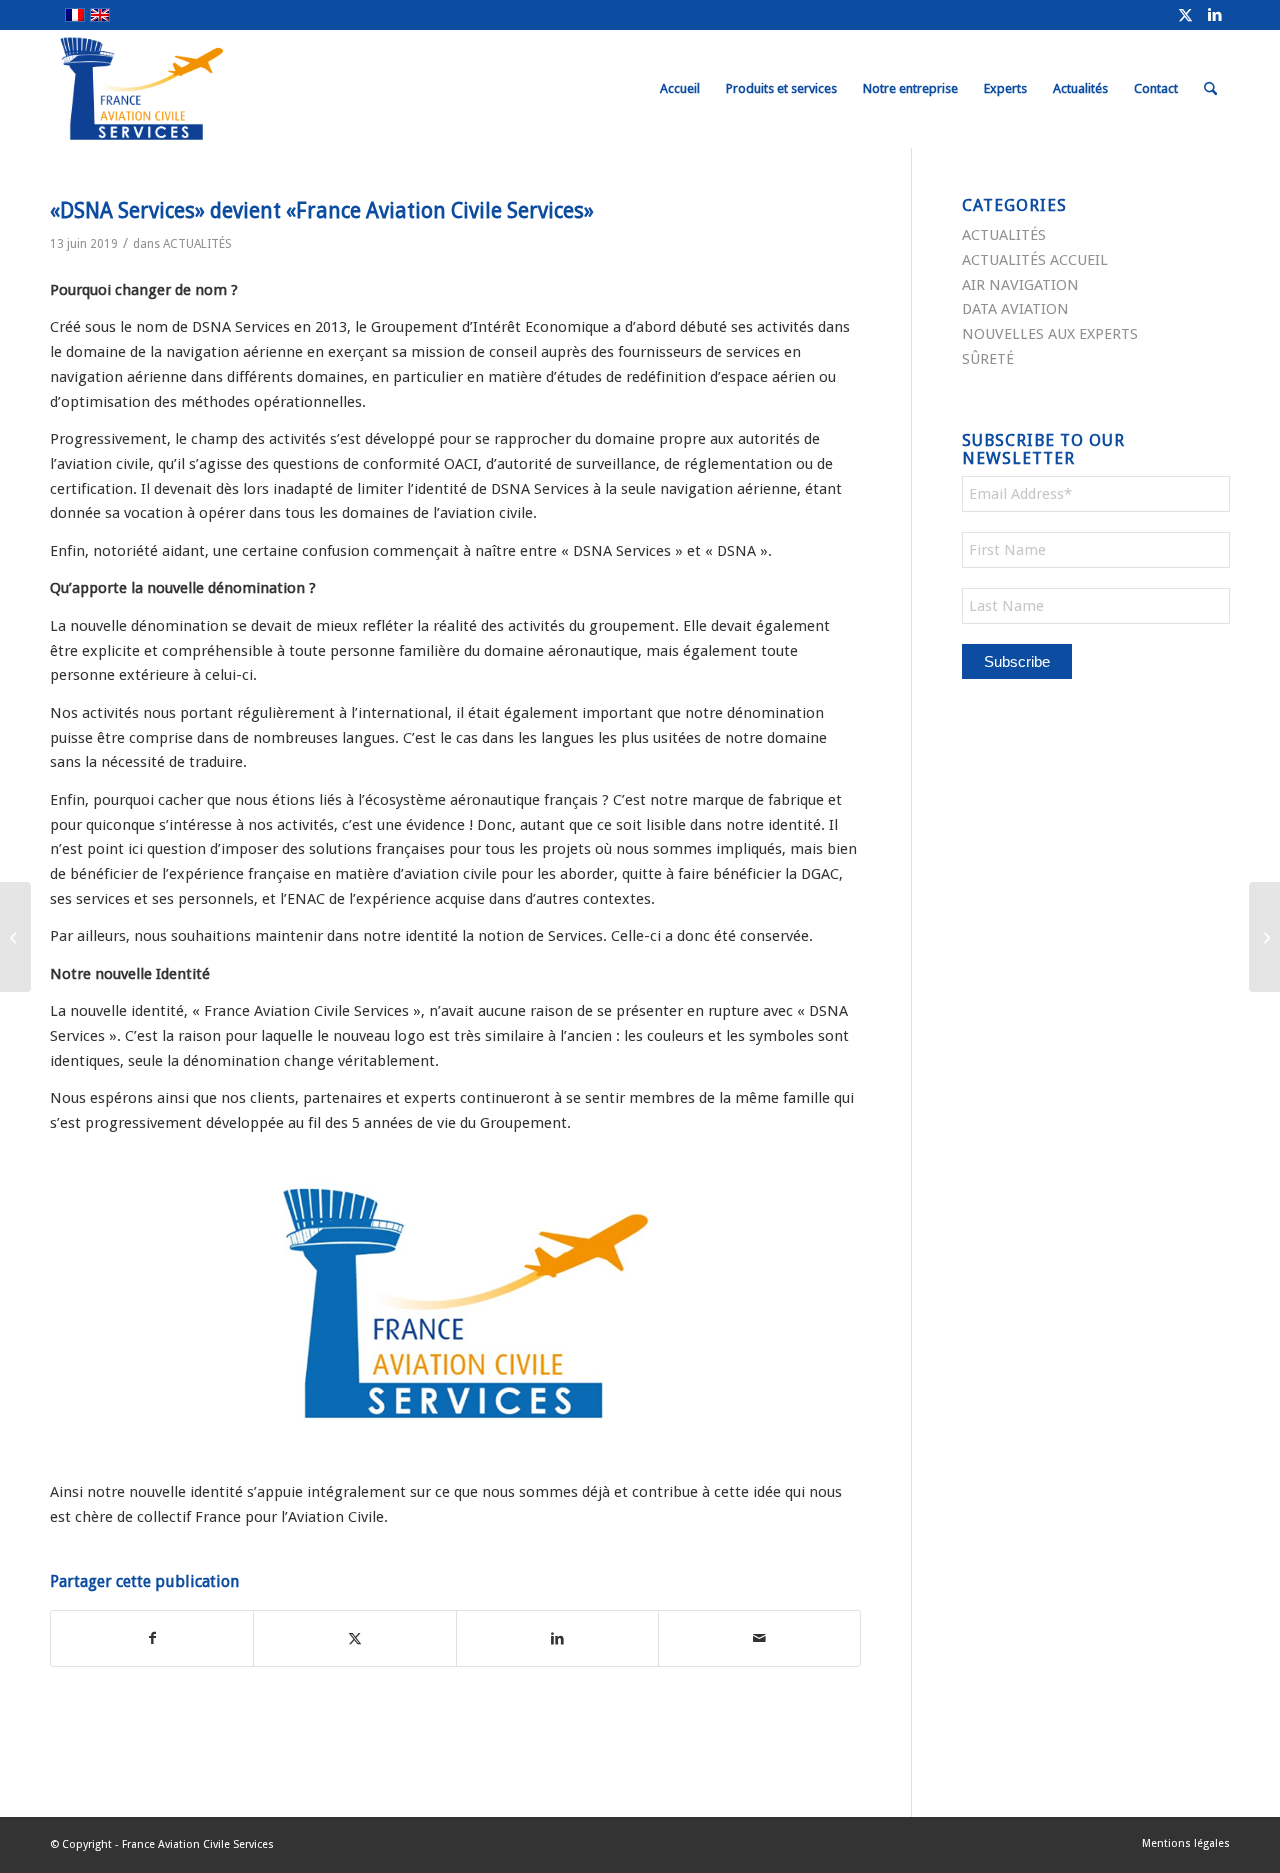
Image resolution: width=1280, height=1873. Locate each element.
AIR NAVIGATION (1020, 285)
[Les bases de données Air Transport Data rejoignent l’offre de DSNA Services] (15, 937)
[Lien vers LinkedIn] (1215, 15)
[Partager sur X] (354, 1638)
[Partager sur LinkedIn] (557, 1638)
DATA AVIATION (1015, 309)
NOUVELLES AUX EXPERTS (1050, 334)
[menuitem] (680, 89)
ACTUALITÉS (197, 244)
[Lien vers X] (1185, 15)
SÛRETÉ (988, 359)
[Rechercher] (1210, 89)
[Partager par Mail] (759, 1638)
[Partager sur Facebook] (152, 1638)
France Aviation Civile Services (198, 1844)
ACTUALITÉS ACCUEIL (1035, 260)
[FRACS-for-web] (178, 89)
